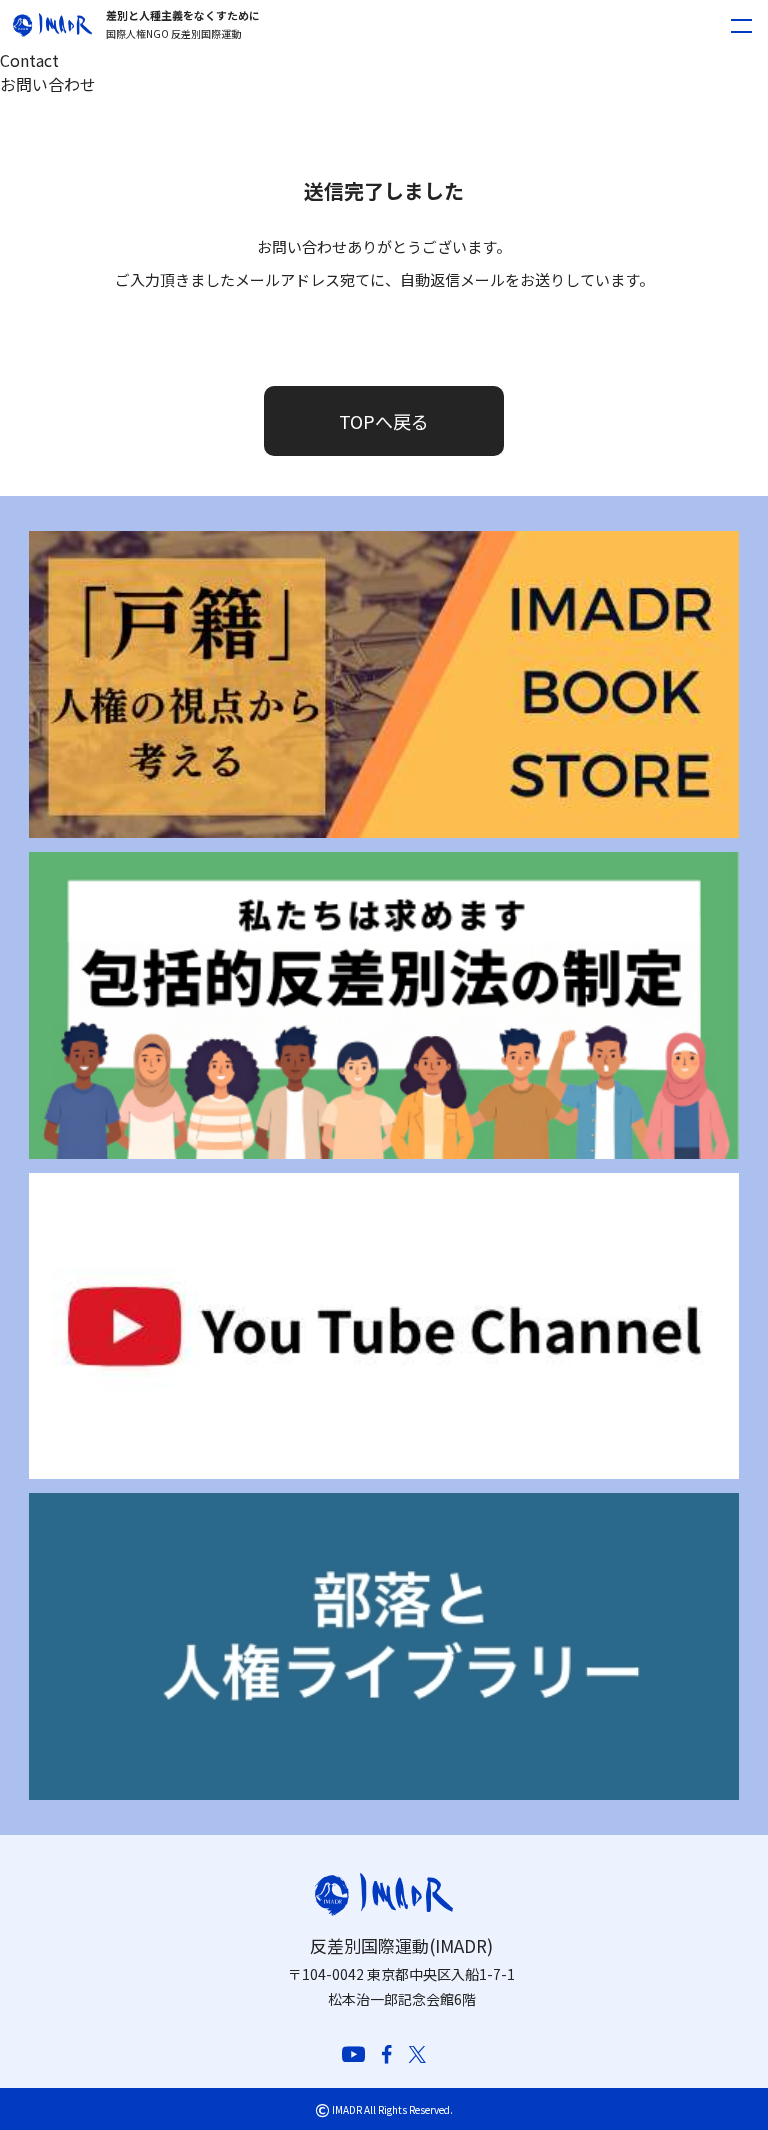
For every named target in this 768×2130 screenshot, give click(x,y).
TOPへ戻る (384, 421)
